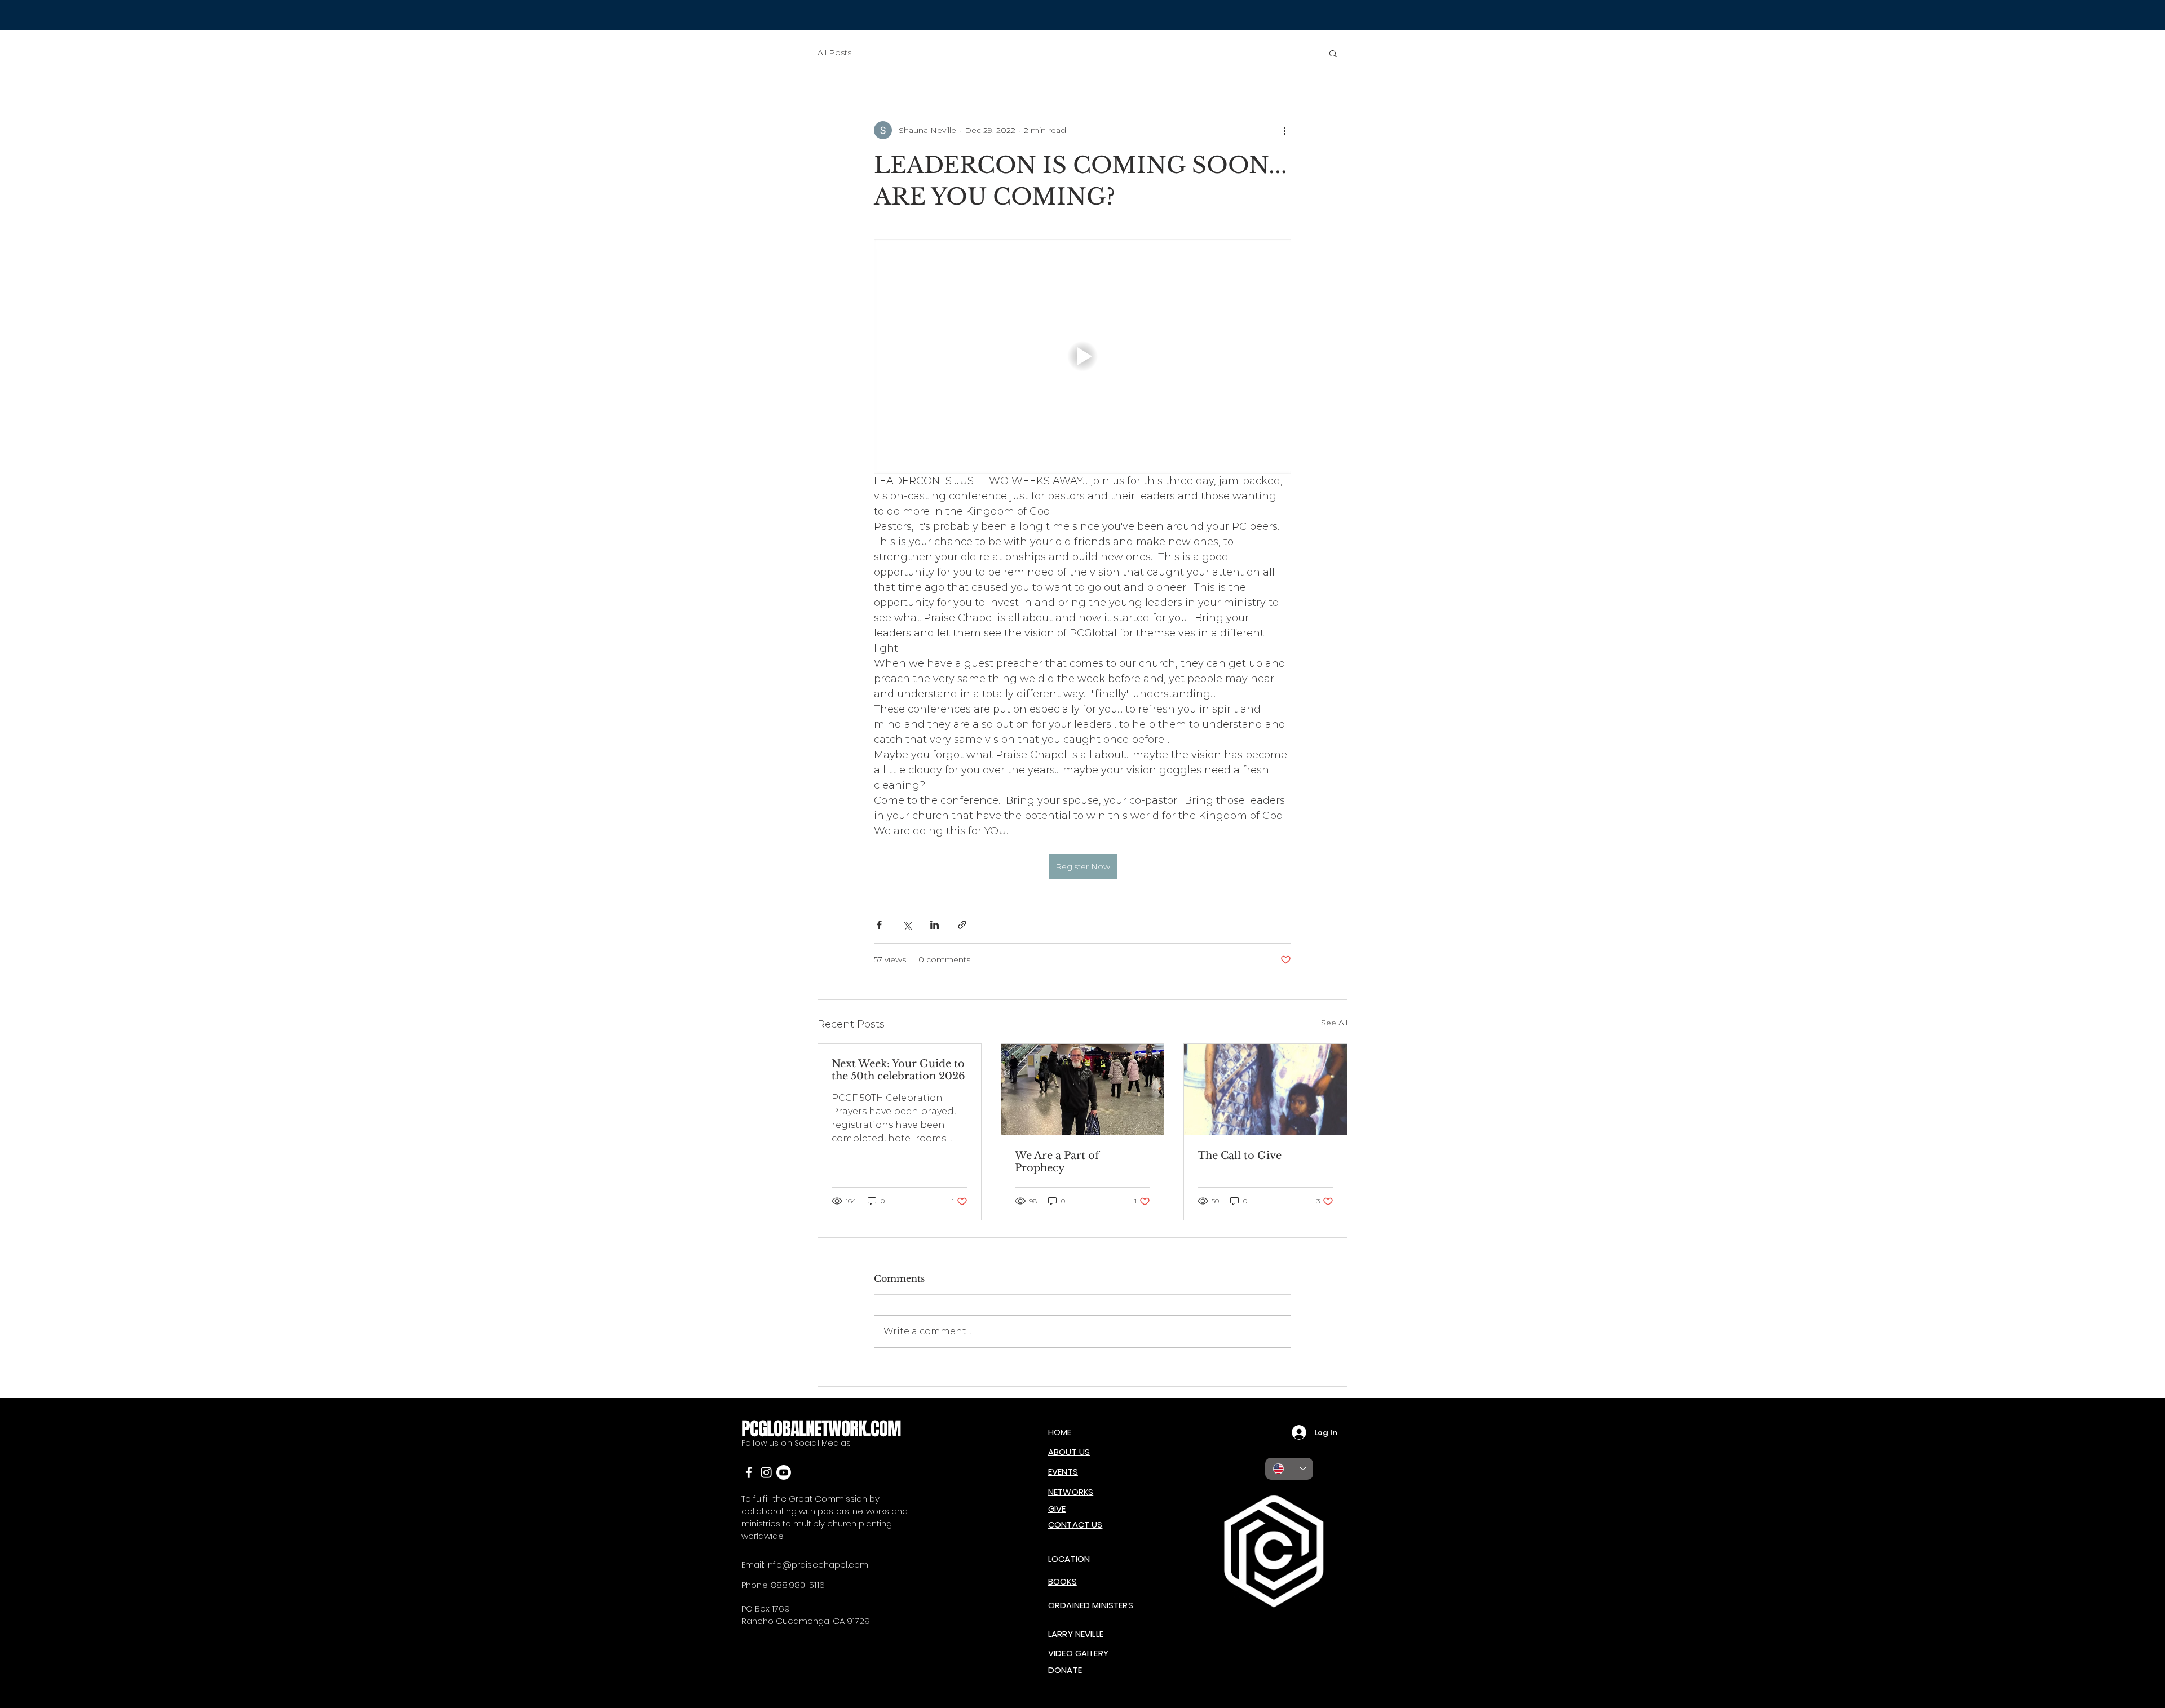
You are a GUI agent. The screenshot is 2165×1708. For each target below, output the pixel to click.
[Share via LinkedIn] (935, 925)
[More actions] (1284, 130)
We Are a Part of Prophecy (1057, 1162)
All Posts (834, 52)
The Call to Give (1240, 1156)
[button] (1333, 53)
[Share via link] (962, 925)
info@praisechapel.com (817, 1565)
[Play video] (1082, 356)
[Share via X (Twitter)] (907, 925)
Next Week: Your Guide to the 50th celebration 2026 (898, 1070)
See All (1334, 1023)
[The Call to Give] (1265, 1090)
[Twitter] (766, 1472)
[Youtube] (784, 1472)
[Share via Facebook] (879, 925)
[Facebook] (749, 1472)
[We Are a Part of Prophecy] (1083, 1090)
